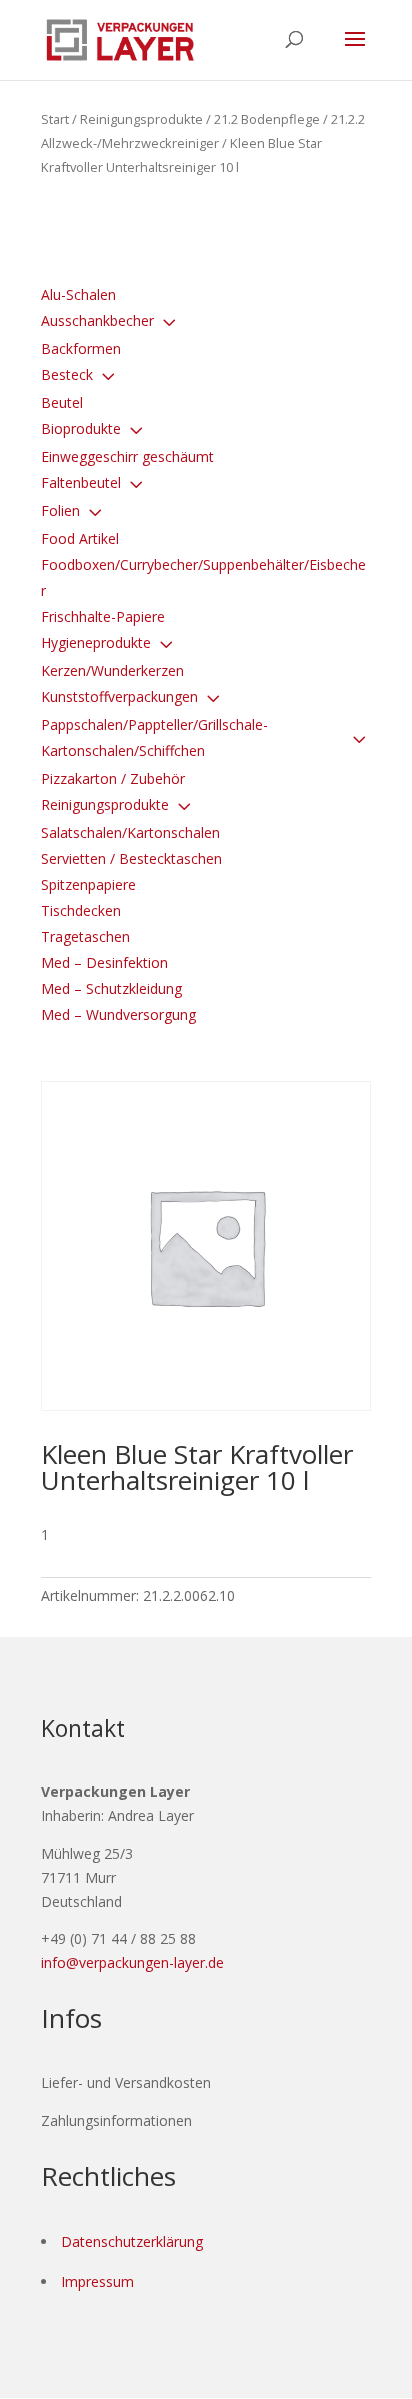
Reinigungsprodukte (141, 119)
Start (55, 119)
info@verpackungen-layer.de (132, 1962)
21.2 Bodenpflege (267, 119)
